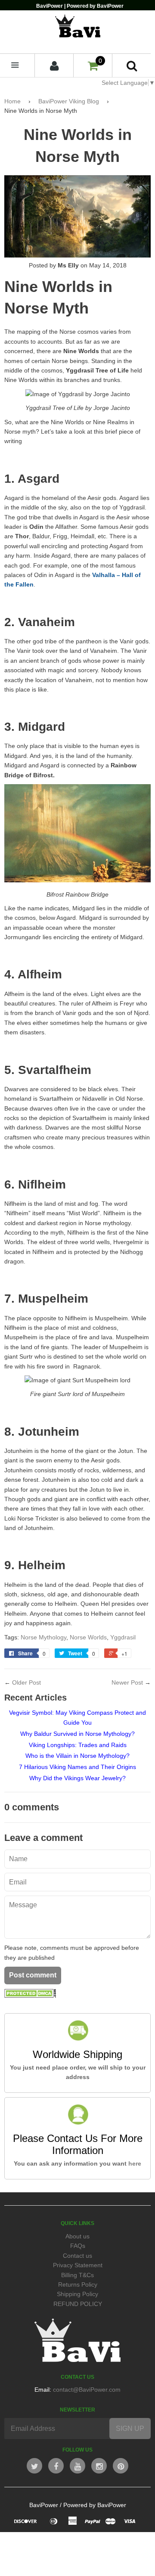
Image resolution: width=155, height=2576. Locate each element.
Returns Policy (78, 2284)
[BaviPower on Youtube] (77, 2466)
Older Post (26, 1682)
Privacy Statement (78, 2265)
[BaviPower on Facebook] (56, 2466)
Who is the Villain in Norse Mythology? (77, 1756)
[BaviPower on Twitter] (34, 2466)
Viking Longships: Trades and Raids (78, 1745)
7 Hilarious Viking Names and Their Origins (77, 1767)
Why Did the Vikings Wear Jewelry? (77, 1778)
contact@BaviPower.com (87, 2390)
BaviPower (44, 2505)
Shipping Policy (77, 2294)
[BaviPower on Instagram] (99, 2466)
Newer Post (127, 1682)
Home (12, 101)
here (135, 2163)
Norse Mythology (43, 1637)
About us (77, 2236)
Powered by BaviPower (95, 2505)
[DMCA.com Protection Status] (30, 1996)
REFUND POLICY (78, 2304)
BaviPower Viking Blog (69, 101)
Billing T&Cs (77, 2275)
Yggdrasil (123, 1637)
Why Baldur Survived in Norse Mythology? (77, 1734)
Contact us (77, 2256)
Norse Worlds (88, 1637)
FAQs (78, 2246)
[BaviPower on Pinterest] (121, 2466)
